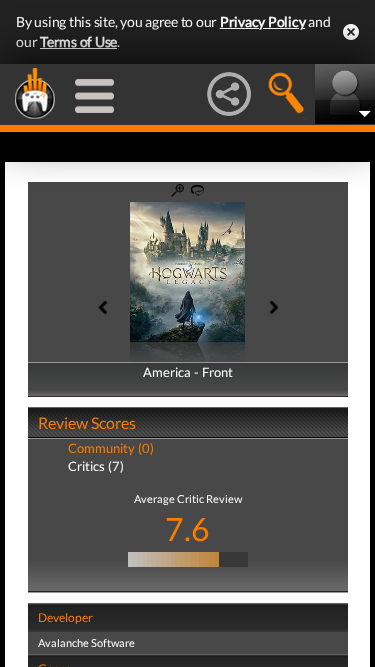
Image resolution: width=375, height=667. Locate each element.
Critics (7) (96, 466)
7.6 (187, 528)
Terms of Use (78, 41)
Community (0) (111, 448)
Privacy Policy (263, 21)
